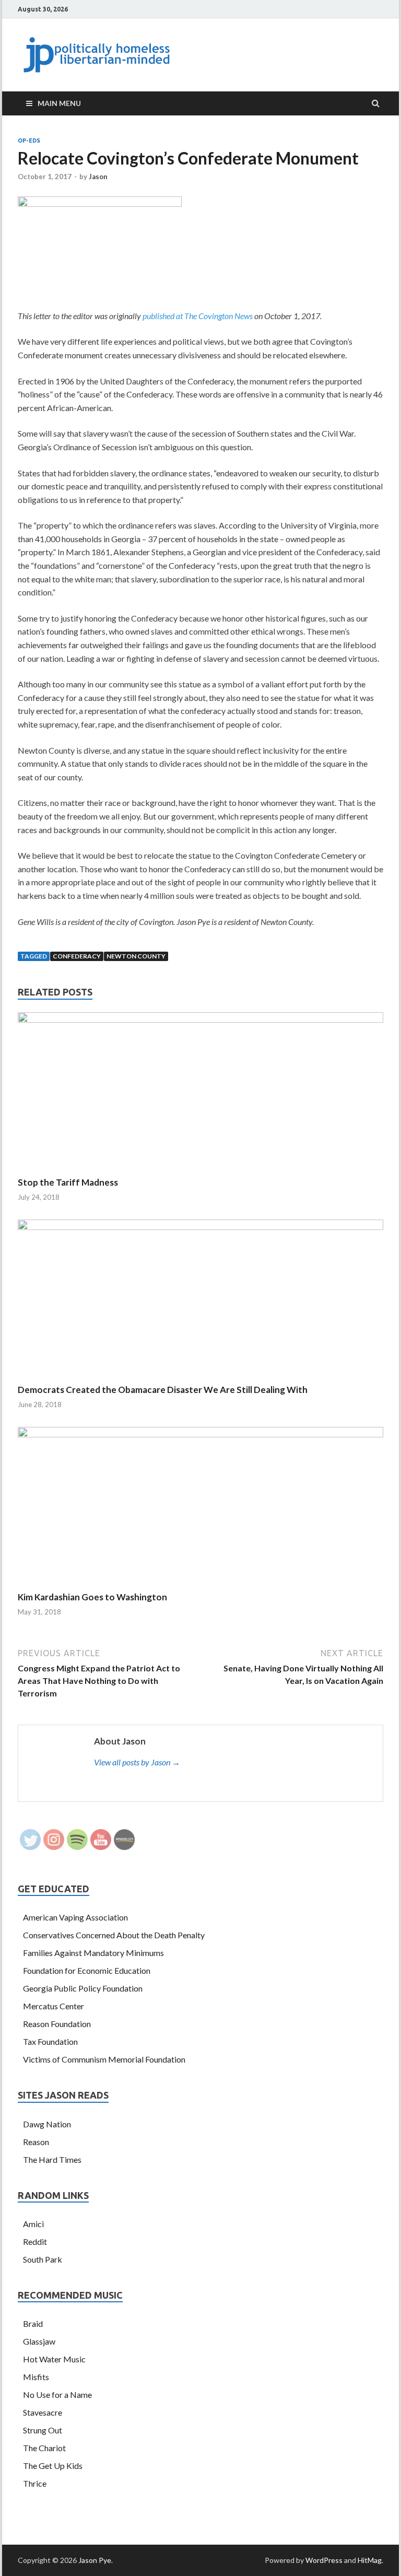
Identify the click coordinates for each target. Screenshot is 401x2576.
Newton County (136, 956)
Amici (33, 2224)
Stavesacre (43, 2412)
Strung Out (43, 2430)
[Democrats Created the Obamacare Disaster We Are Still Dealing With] (200, 1227)
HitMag (370, 2560)
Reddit (35, 2241)
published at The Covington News (198, 316)
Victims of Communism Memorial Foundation (104, 2059)
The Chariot (44, 2448)
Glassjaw (39, 2341)
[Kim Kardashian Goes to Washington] (200, 1434)
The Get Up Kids (53, 2466)
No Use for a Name (57, 2394)
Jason (98, 177)
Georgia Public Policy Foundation (83, 1988)
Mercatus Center (54, 2006)
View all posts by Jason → (137, 1762)
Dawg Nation (47, 2124)
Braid (33, 2323)
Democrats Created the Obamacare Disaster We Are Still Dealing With (163, 1390)
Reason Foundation (57, 2024)
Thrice (35, 2483)
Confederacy (77, 956)
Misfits (36, 2377)
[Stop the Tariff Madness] (200, 1019)
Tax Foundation (50, 2041)
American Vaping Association (75, 1917)
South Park (43, 2259)
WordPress (324, 2560)
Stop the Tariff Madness (68, 1182)
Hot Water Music (54, 2359)
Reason (36, 2142)
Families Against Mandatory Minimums (93, 1953)
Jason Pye (95, 2560)
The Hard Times (52, 2159)
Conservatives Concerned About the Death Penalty (114, 1935)
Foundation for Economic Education (87, 1970)
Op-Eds (29, 140)
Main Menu (59, 103)
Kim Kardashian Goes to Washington (92, 1597)
